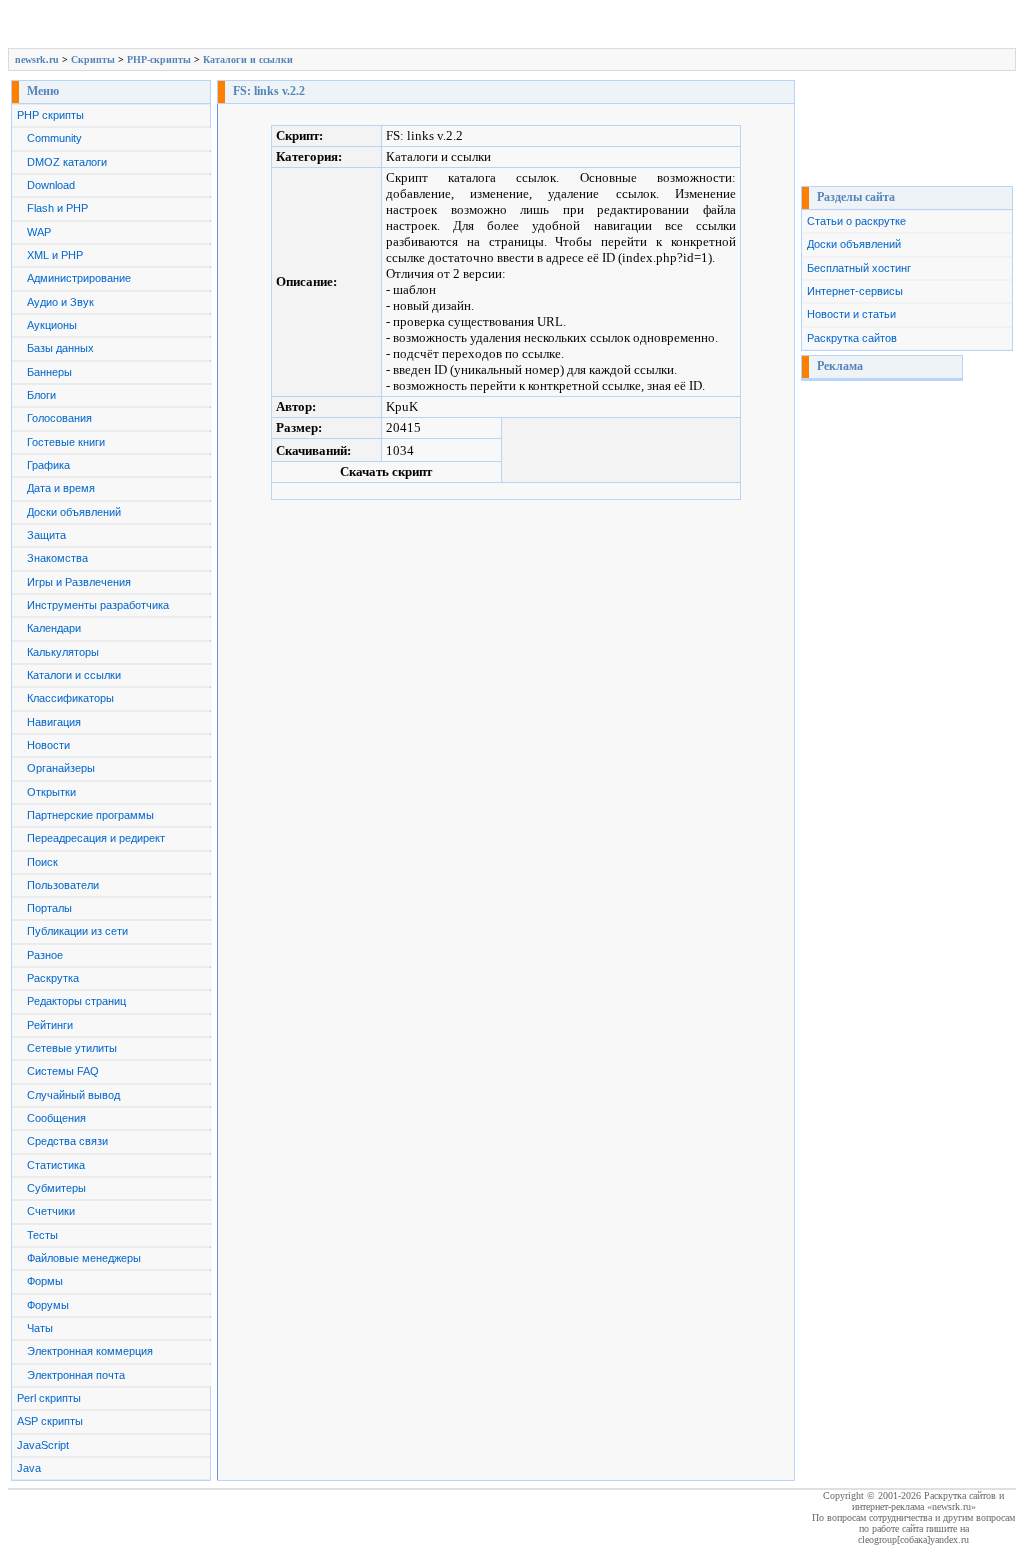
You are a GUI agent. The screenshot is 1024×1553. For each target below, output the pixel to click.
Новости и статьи (851, 314)
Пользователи (63, 885)
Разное (45, 955)
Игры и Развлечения (79, 582)
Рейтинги (50, 1025)
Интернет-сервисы (855, 291)
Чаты (40, 1328)
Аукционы (52, 325)
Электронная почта (76, 1375)
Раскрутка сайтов (852, 338)
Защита (46, 535)
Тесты (42, 1235)
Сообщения (56, 1118)
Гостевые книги (66, 442)
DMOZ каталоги (67, 162)
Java (29, 1468)
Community (54, 138)
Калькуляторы (63, 652)
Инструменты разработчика (98, 605)
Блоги (41, 395)
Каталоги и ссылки (248, 59)
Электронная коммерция (90, 1351)
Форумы (48, 1305)
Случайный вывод (73, 1095)
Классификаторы (70, 698)
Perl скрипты (49, 1398)
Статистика (56, 1165)
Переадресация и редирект (96, 838)
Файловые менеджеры (84, 1258)
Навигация (54, 722)
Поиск (42, 862)
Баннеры (49, 372)
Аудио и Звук (60, 302)
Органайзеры (61, 768)
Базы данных (60, 348)
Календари (54, 628)
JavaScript (43, 1445)
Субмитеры (56, 1188)
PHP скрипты (50, 115)
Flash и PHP (57, 208)
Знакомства (57, 558)
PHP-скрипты (159, 59)
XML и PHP (55, 255)
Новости (48, 745)
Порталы (49, 908)
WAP (39, 232)
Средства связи (67, 1141)
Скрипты (93, 59)
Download (51, 185)
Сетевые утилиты (72, 1048)
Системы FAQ (63, 1071)
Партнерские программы (90, 815)
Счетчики (51, 1211)
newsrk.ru (37, 59)
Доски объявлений (74, 512)
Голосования (59, 418)
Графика (48, 465)
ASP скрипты (50, 1421)
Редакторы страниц (76, 1001)
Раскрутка (53, 978)
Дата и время (61, 488)
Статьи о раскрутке (856, 221)
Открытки (51, 792)
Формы (45, 1281)
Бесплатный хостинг (859, 268)
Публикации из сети (77, 931)
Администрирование (79, 278)
